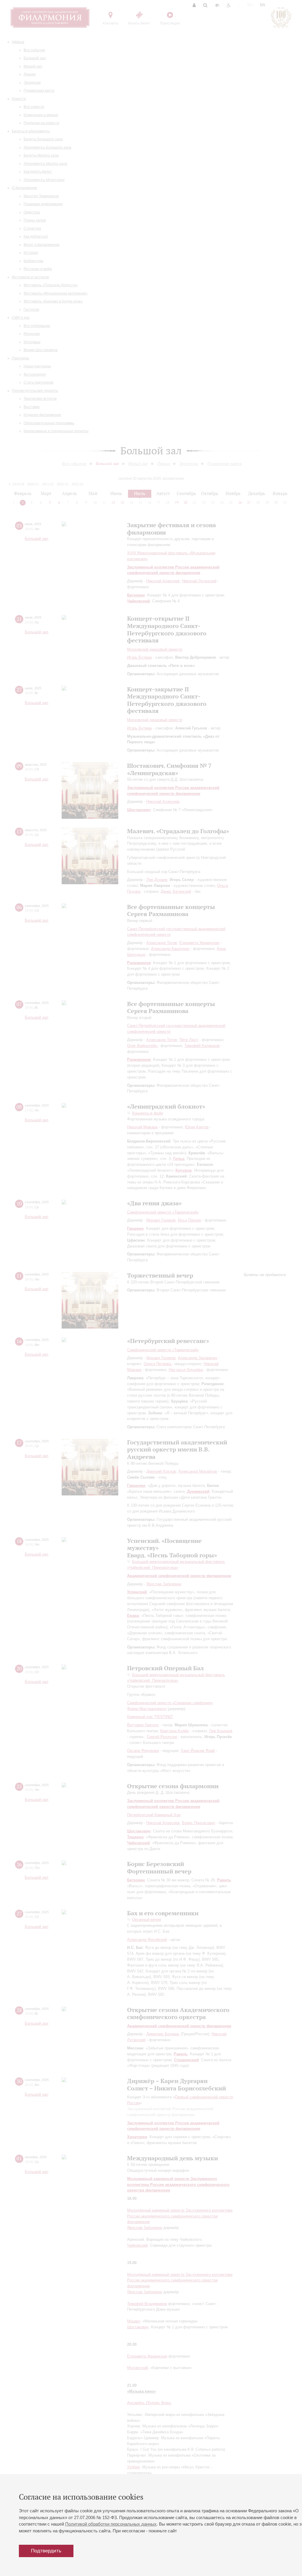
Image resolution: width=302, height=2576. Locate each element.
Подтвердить (46, 2551)
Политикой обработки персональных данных (111, 2524)
